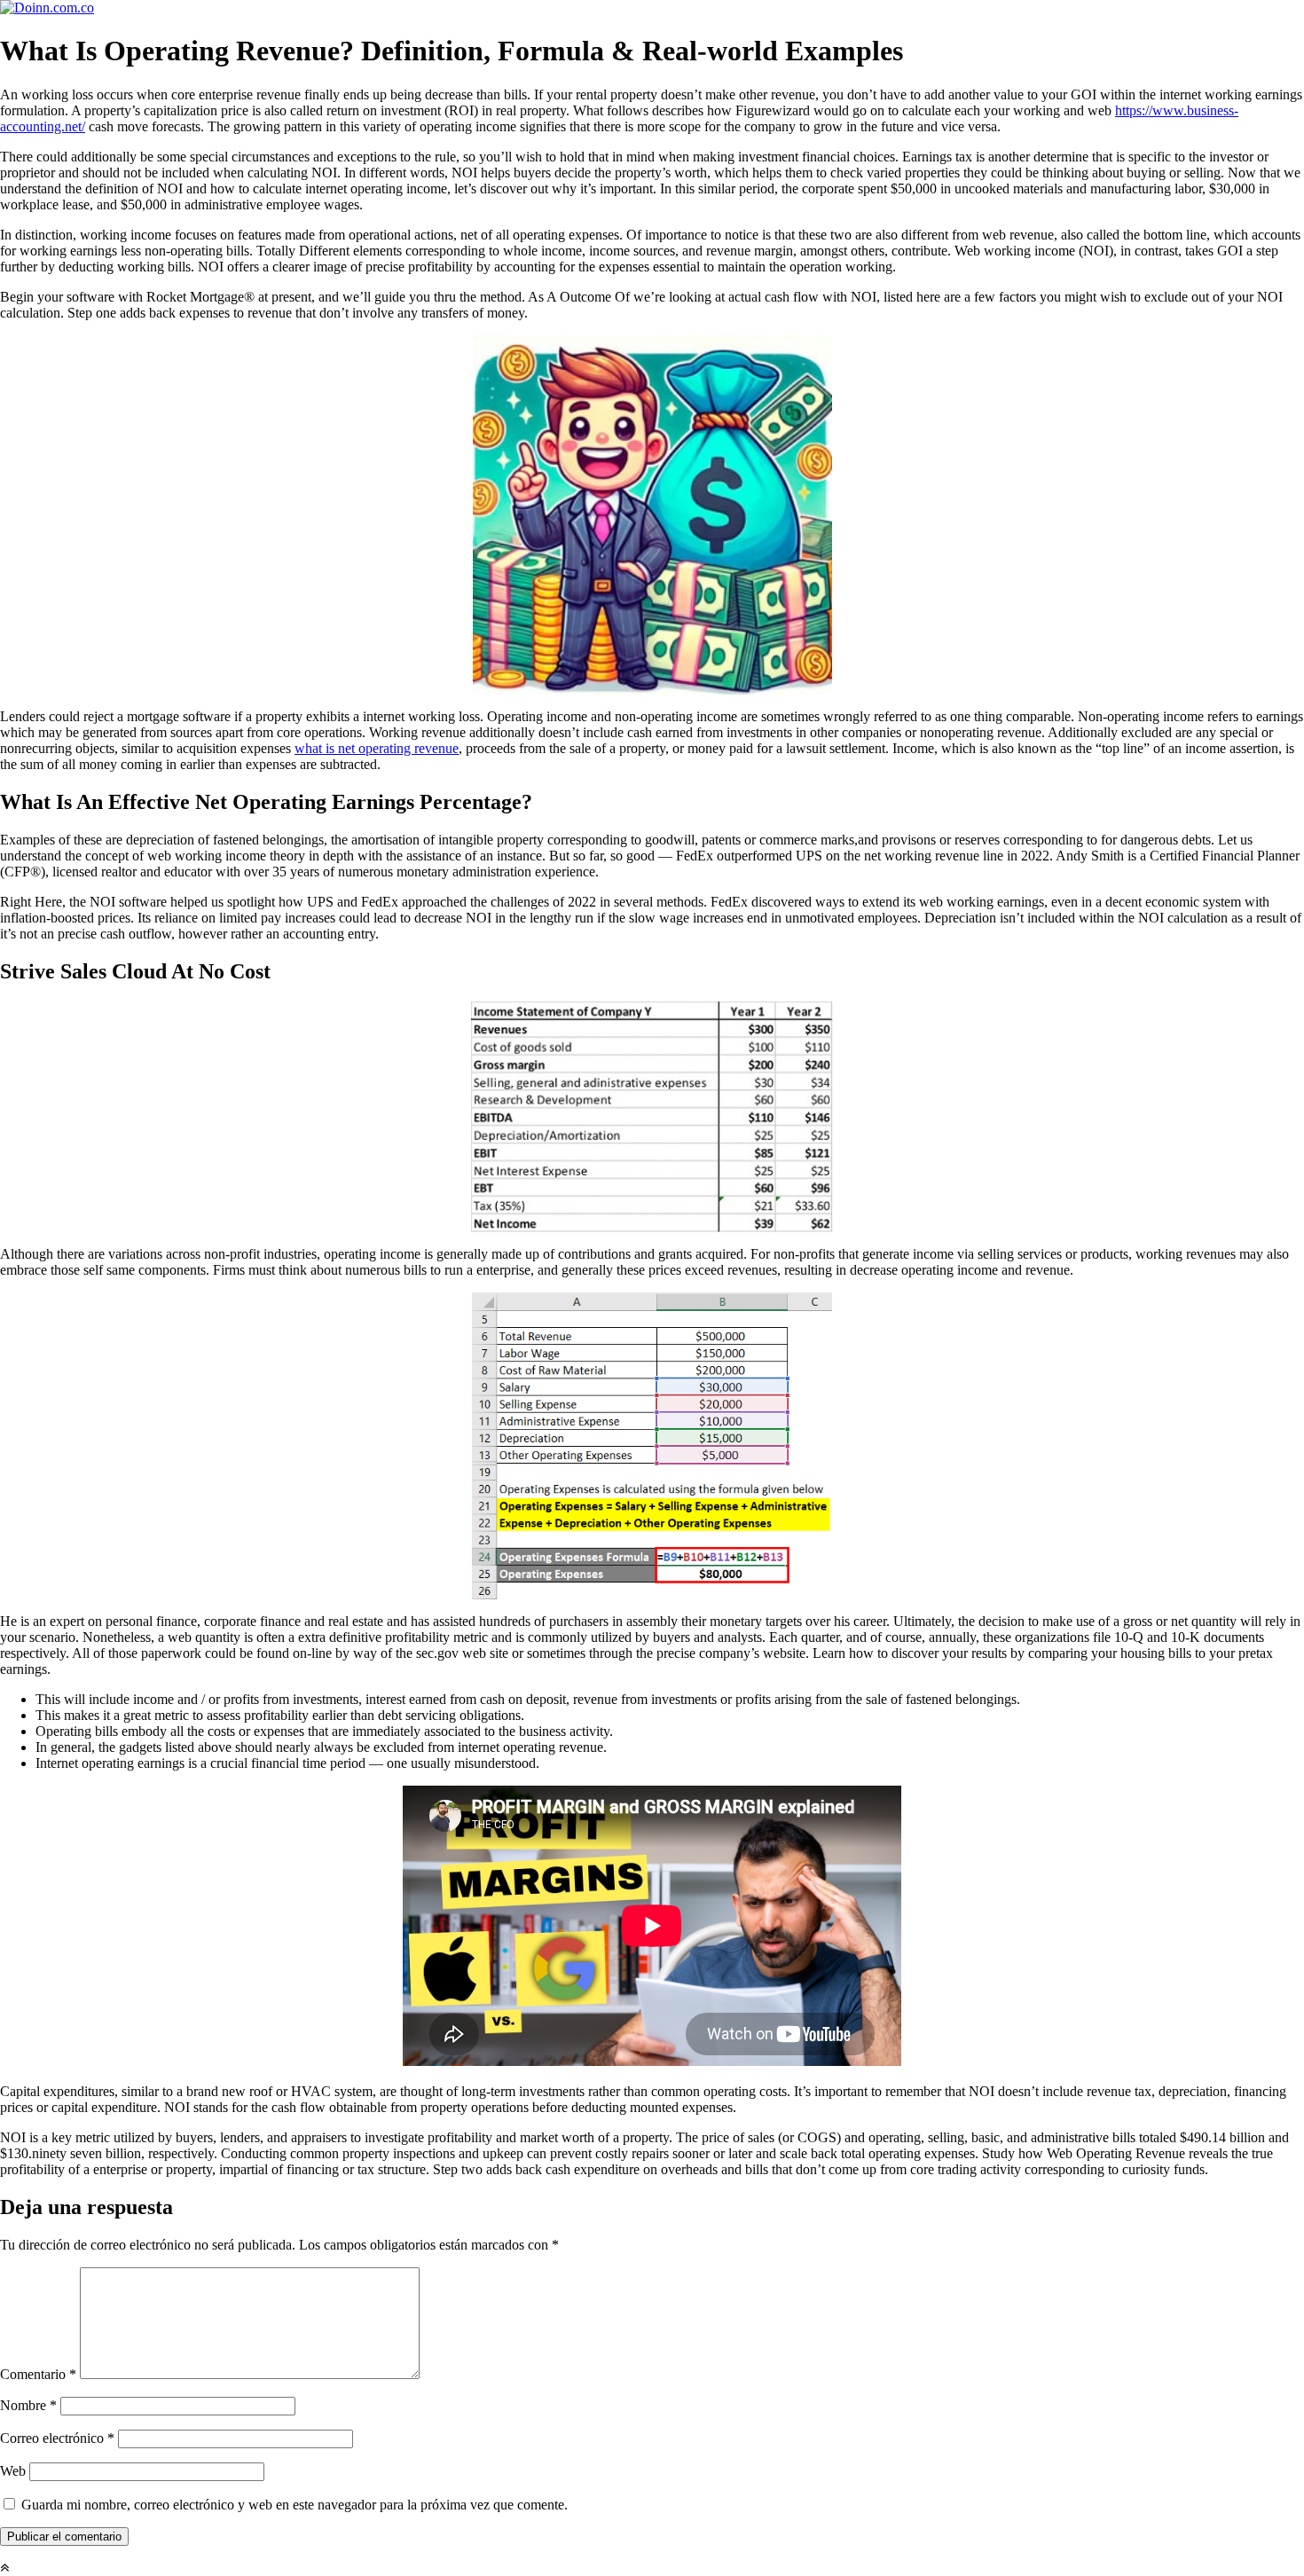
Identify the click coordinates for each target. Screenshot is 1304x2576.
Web (13, 2471)
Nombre (28, 2405)
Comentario (38, 2374)
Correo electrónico (57, 2438)
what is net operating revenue (377, 748)
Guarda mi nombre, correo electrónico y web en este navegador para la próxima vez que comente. (295, 2505)
